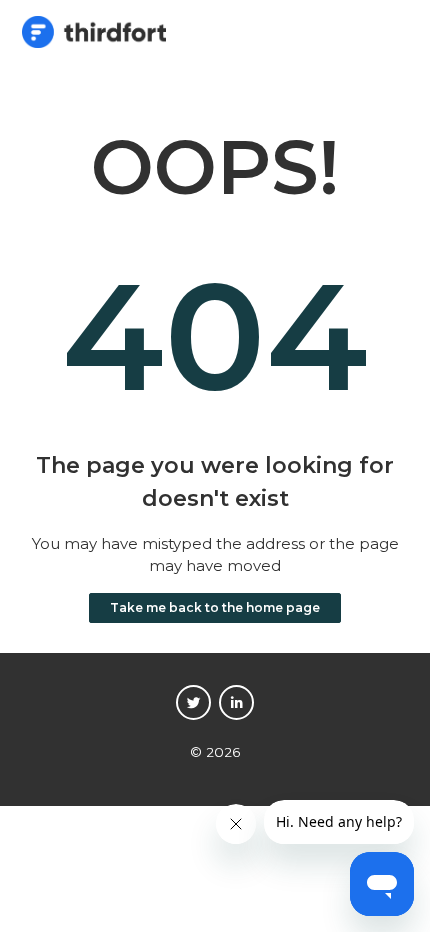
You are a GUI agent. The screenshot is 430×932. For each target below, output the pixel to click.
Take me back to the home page (215, 607)
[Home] (94, 42)
